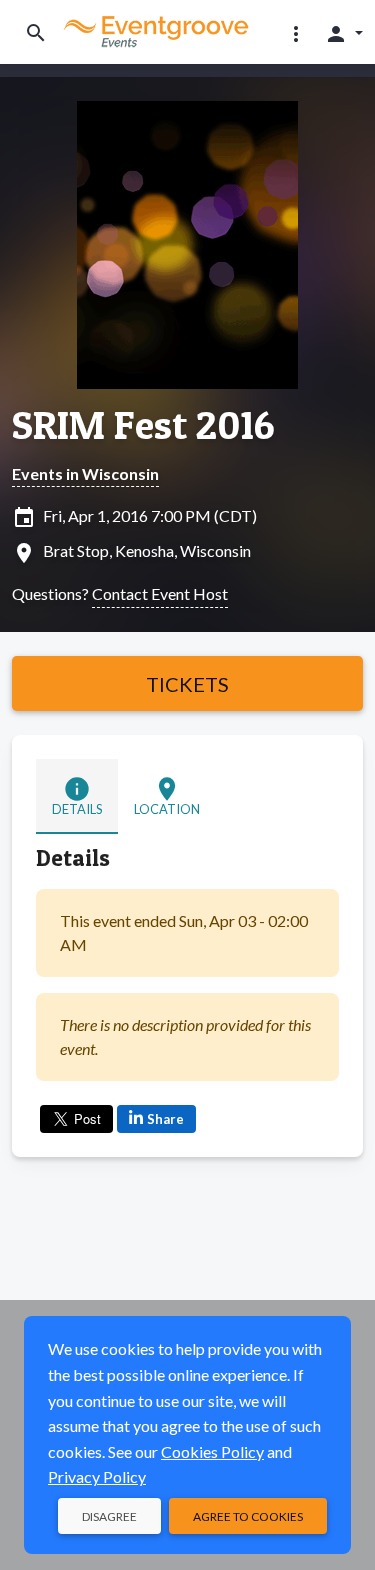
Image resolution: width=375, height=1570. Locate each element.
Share (165, 1119)
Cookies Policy (212, 1451)
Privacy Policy (97, 1476)
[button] (296, 33)
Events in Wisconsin (85, 473)
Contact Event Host (160, 593)
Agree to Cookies (248, 1516)
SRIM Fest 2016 (143, 425)
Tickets (187, 684)
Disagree (109, 1516)
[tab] (77, 796)
